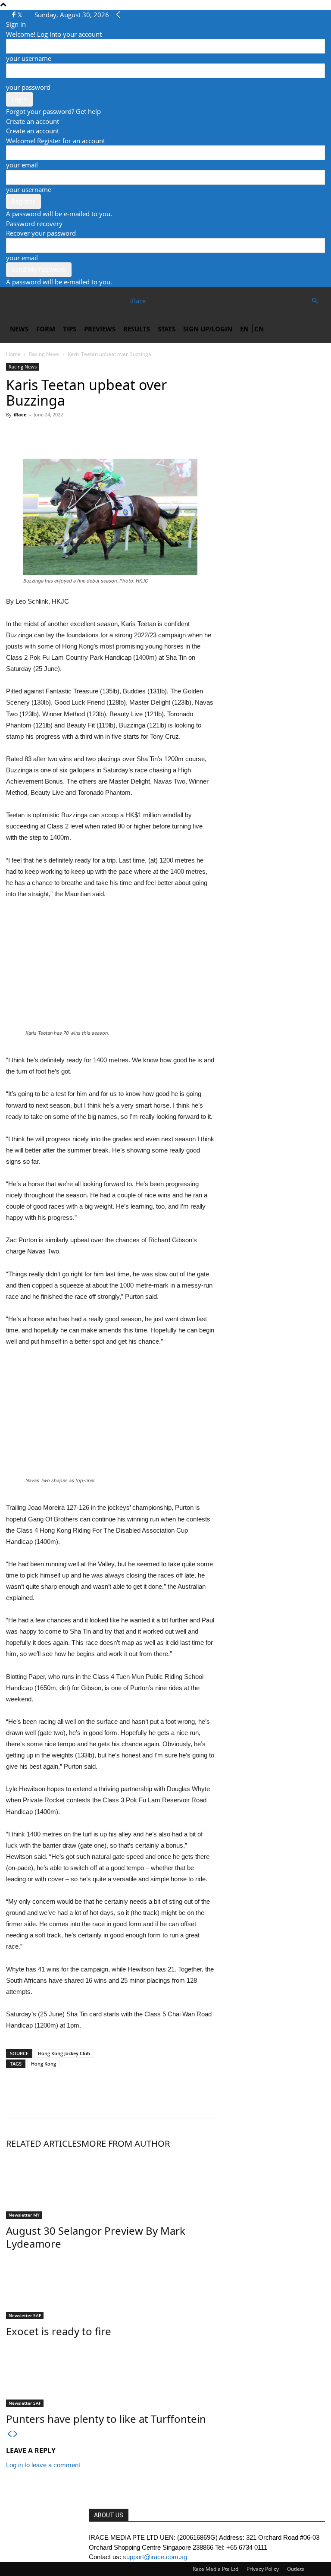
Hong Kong (44, 2064)
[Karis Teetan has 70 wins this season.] (112, 969)
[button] (315, 301)
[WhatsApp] (54, 434)
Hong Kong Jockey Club (64, 2053)
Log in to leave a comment (43, 2465)
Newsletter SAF (25, 2315)
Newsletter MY (24, 2215)
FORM (46, 329)
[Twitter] (20, 15)
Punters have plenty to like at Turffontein (106, 2419)
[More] (94, 434)
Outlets (296, 2569)
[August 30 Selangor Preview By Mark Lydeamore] (110, 2186)
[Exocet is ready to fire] (110, 2287)
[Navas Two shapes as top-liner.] (112, 1416)
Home (13, 354)
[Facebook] (15, 15)
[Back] (118, 15)
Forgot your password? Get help (53, 111)
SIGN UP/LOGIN (208, 329)
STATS (167, 329)
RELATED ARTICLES (44, 2143)
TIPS (70, 329)
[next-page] (16, 2434)
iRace (20, 414)
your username (29, 58)
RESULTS (137, 329)
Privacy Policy (263, 2569)
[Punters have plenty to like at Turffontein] (110, 2374)
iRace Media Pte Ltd (215, 2569)
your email (22, 165)
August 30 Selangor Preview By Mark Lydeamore (96, 2237)
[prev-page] (9, 2434)
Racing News (44, 354)
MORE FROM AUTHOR (126, 2143)
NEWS (19, 329)
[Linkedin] (74, 434)
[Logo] (37, 301)
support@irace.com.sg (155, 2557)
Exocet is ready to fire (59, 2331)
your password (28, 87)
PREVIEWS (100, 329)
